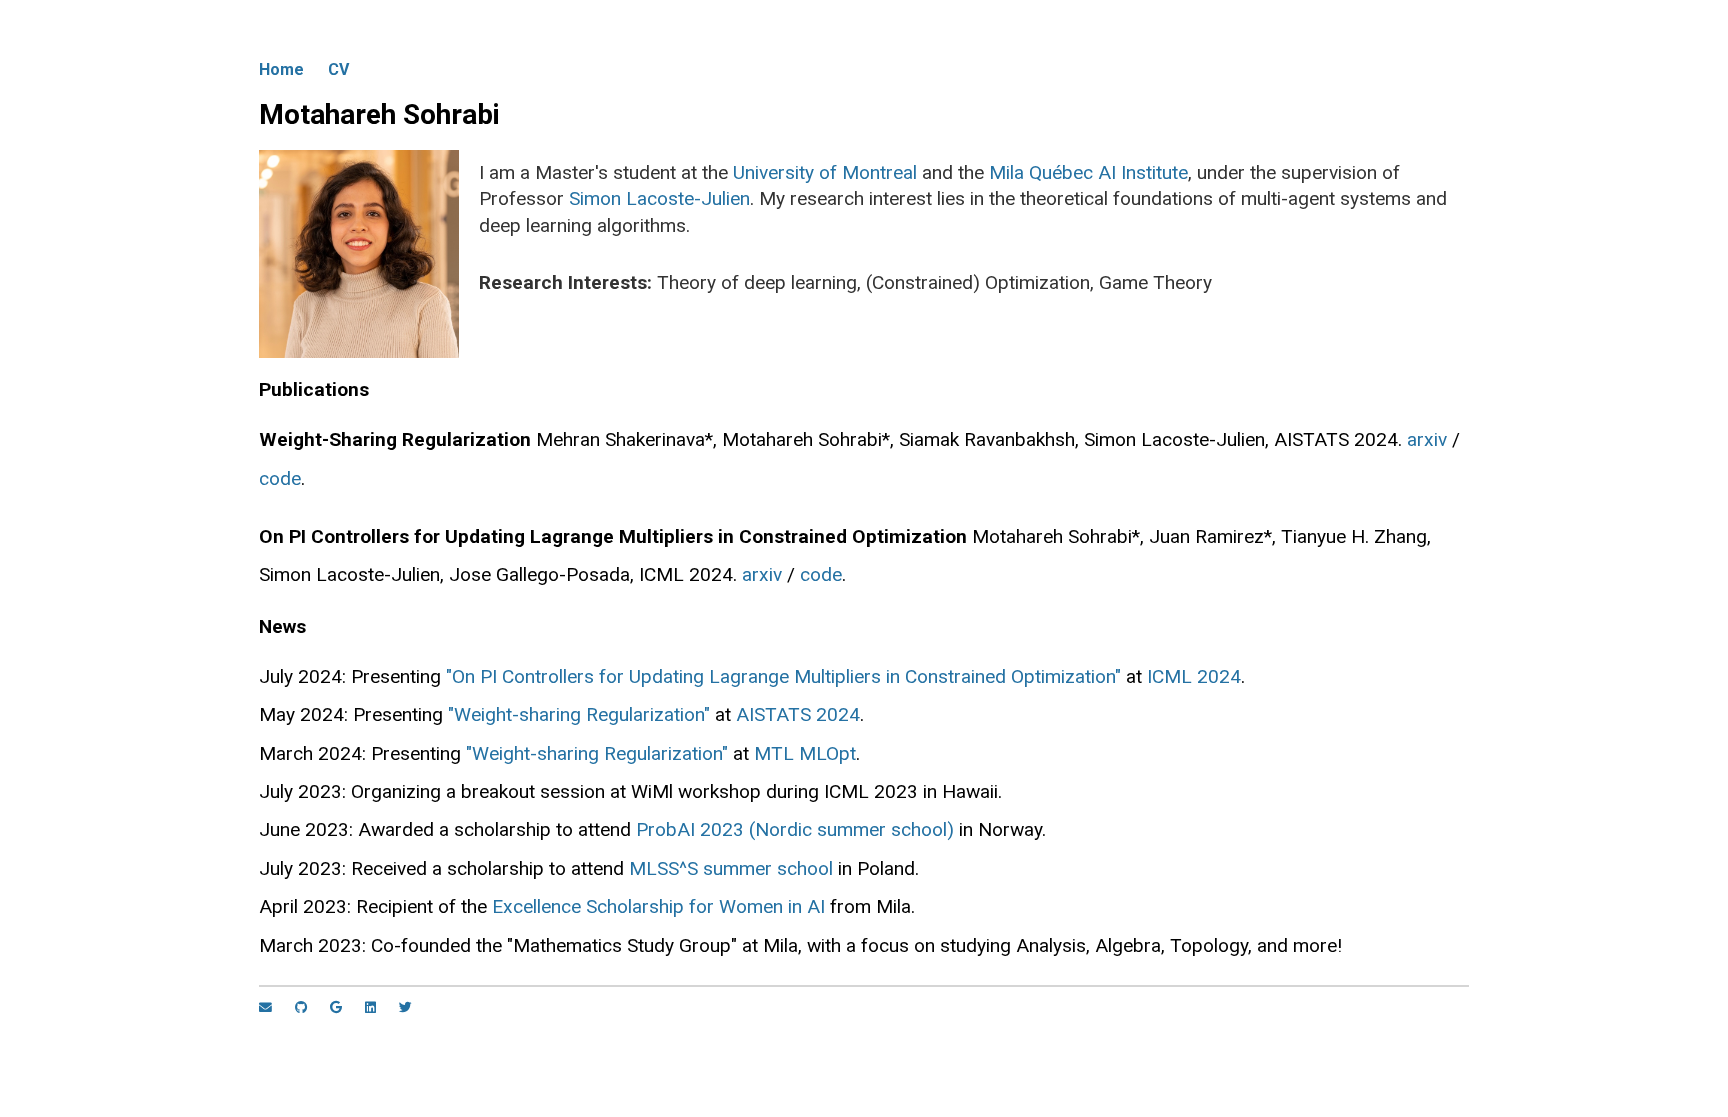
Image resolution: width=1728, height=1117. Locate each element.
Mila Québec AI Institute (1088, 172)
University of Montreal (825, 172)
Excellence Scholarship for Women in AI (658, 906)
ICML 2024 (1194, 676)
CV (338, 69)
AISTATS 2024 (798, 714)
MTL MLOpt (805, 753)
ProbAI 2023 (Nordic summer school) (795, 829)
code (280, 478)
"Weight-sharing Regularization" (579, 714)
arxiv (1427, 439)
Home (281, 69)
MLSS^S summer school (731, 868)
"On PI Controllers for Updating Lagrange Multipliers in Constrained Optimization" (783, 676)
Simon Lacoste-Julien (659, 198)
